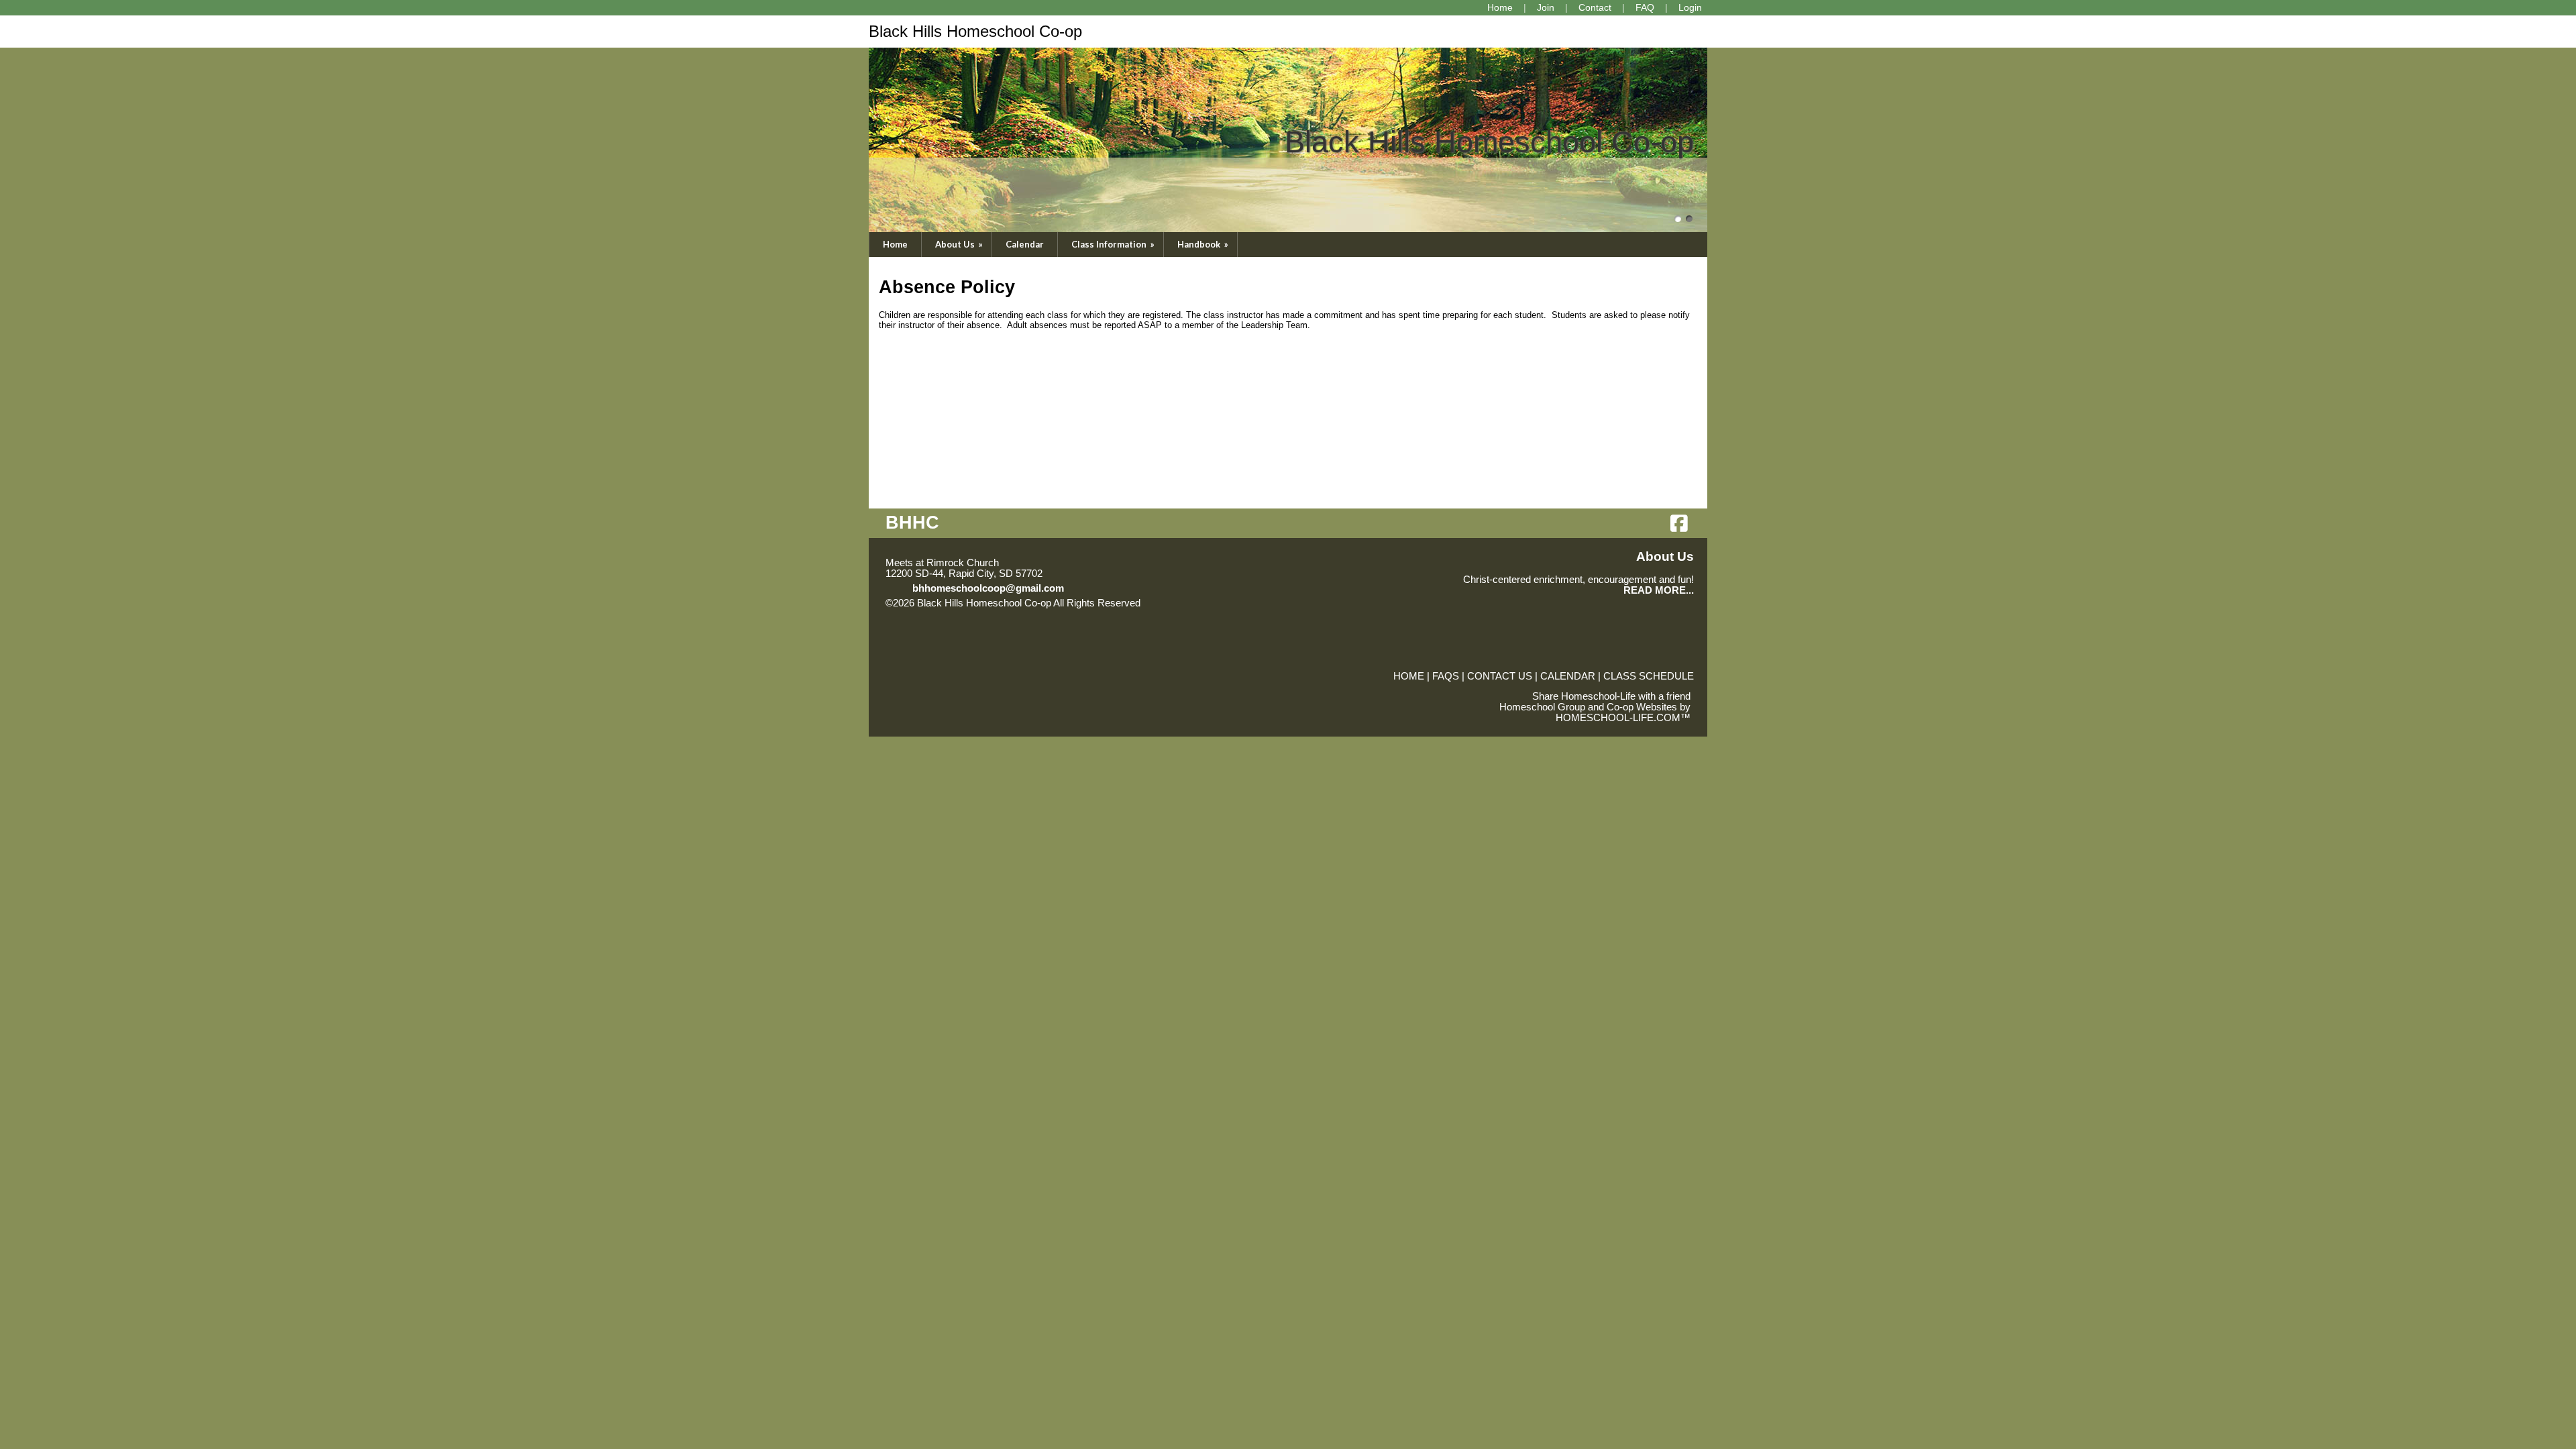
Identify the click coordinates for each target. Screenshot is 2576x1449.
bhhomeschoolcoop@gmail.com (988, 588)
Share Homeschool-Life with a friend (1611, 696)
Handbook (1204, 244)
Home (895, 244)
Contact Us (1500, 676)
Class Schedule (1649, 676)
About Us (960, 244)
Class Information (1114, 244)
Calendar (1025, 244)
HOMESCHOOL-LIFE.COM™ (1623, 718)
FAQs (1446, 676)
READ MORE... (1659, 590)
